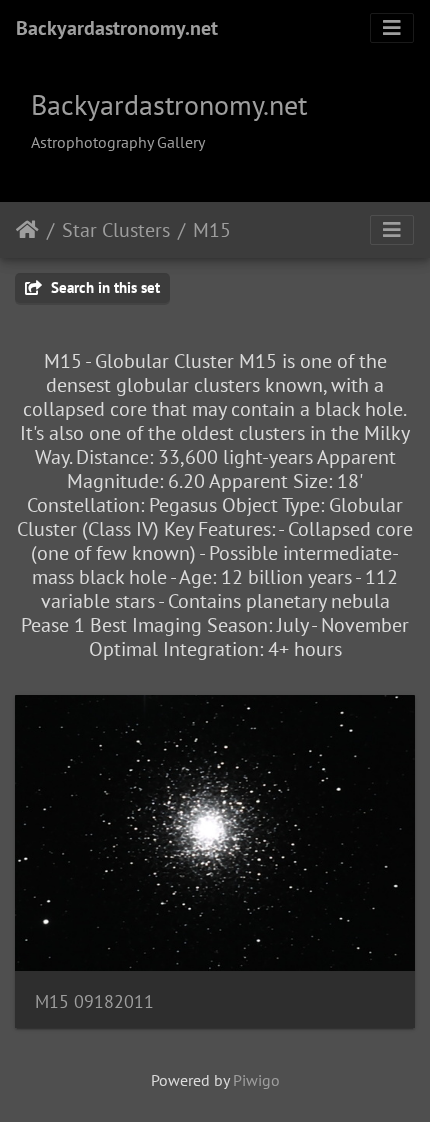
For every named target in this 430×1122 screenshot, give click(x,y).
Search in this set (103, 287)
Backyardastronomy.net (117, 28)
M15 (212, 230)
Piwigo (256, 1080)
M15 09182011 (94, 1001)
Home (27, 230)
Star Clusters (116, 230)
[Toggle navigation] (392, 28)
